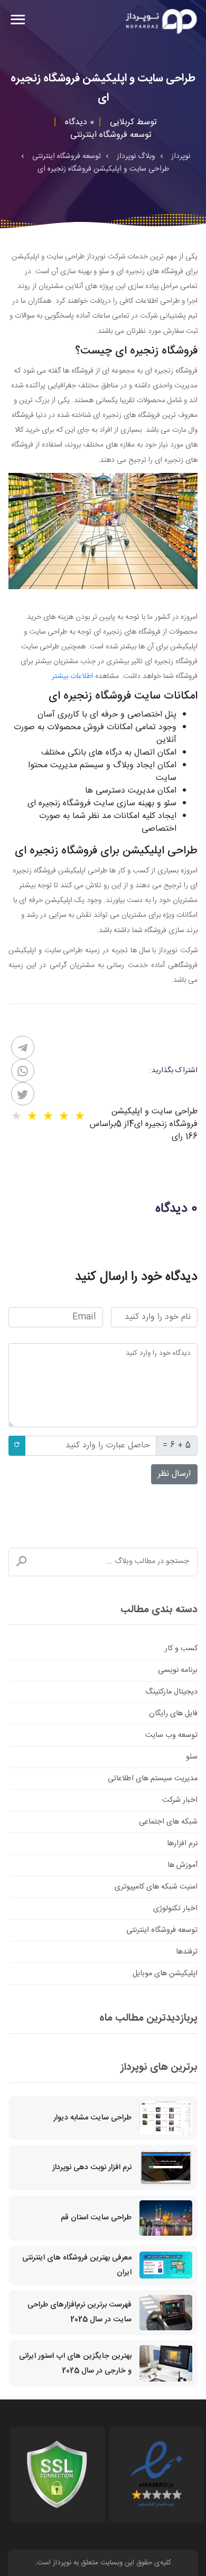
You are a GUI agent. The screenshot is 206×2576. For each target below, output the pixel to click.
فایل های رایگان (173, 1714)
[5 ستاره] (16, 1116)
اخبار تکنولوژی (175, 1909)
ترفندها (187, 1952)
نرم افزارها (182, 1844)
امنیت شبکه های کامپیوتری (156, 1887)
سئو (192, 1757)
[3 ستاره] (48, 1116)
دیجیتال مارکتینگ (171, 1692)
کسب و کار (181, 1649)
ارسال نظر (174, 1474)
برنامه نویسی (178, 1670)
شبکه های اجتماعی (168, 1822)
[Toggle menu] (18, 21)
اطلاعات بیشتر (72, 676)
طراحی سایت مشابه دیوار (92, 2118)
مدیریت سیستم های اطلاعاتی (153, 1779)
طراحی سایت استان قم (96, 2218)
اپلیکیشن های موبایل (165, 1974)
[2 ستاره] (64, 1116)
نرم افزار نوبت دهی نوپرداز (92, 2168)
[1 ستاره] (80, 1116)
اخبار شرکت (180, 1800)
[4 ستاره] (32, 1116)
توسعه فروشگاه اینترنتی (162, 1930)
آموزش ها (182, 1865)
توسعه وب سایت (171, 1735)
